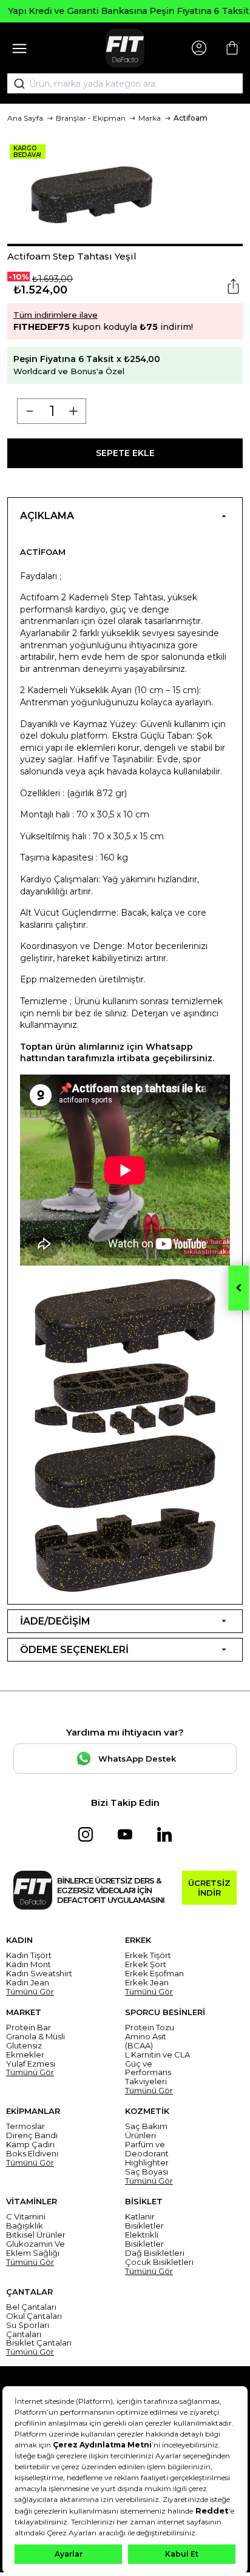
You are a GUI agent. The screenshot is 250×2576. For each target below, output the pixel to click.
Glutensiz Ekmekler (25, 2050)
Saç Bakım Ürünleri (146, 2131)
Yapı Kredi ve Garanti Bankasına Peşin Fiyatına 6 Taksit (125, 11)
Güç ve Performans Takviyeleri (148, 2073)
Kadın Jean (28, 1983)
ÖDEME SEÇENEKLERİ (74, 1650)
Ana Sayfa (25, 118)
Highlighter (147, 2163)
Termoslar (25, 2126)
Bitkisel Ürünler (36, 2235)
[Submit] (15, 84)
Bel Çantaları (31, 2307)
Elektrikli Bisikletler (144, 2239)
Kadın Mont (29, 1964)
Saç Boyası (147, 2172)
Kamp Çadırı (30, 2145)
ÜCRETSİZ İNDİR (209, 1888)
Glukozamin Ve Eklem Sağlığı (35, 2249)
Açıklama (47, 516)
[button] (125, 245)
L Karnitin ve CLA (157, 2055)
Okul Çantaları (34, 2316)
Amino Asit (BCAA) (146, 2041)
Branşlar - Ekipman (91, 118)
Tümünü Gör (30, 1992)
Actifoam (191, 118)
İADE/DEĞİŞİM (55, 1621)
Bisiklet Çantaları (39, 2343)
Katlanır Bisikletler (144, 2221)
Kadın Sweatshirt (39, 1974)
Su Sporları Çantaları (28, 2330)
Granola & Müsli (35, 2037)
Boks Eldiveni (32, 2154)
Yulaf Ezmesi (31, 2064)
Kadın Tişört (29, 1955)
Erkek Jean (147, 1983)
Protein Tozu (150, 2028)
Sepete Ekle (125, 453)
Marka (150, 118)
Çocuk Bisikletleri (159, 2262)
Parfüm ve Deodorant (147, 2149)
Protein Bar (29, 2028)
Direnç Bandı (32, 2135)
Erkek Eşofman (154, 1974)
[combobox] (125, 84)
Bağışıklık (25, 2226)
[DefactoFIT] (125, 48)
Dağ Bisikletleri (155, 2253)
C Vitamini (26, 2217)
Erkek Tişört (148, 1955)
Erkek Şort (146, 1964)
